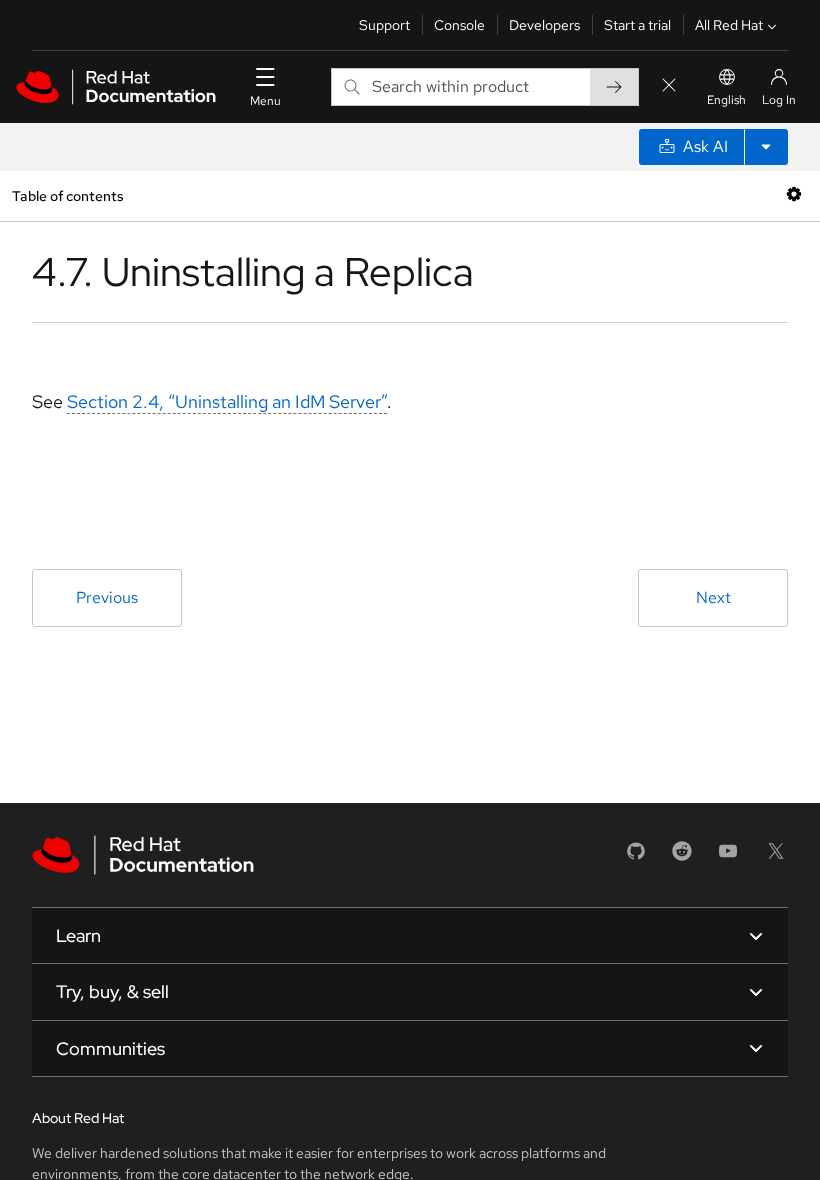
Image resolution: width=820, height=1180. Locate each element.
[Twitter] (776, 857)
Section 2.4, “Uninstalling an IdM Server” (227, 401)
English (726, 100)
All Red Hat (729, 25)
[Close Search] (669, 86)
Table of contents (67, 195)
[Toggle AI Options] (766, 147)
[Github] (636, 857)
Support (384, 25)
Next (713, 597)
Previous (107, 597)
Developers (544, 25)
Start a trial (637, 25)
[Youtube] (728, 857)
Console (459, 25)
